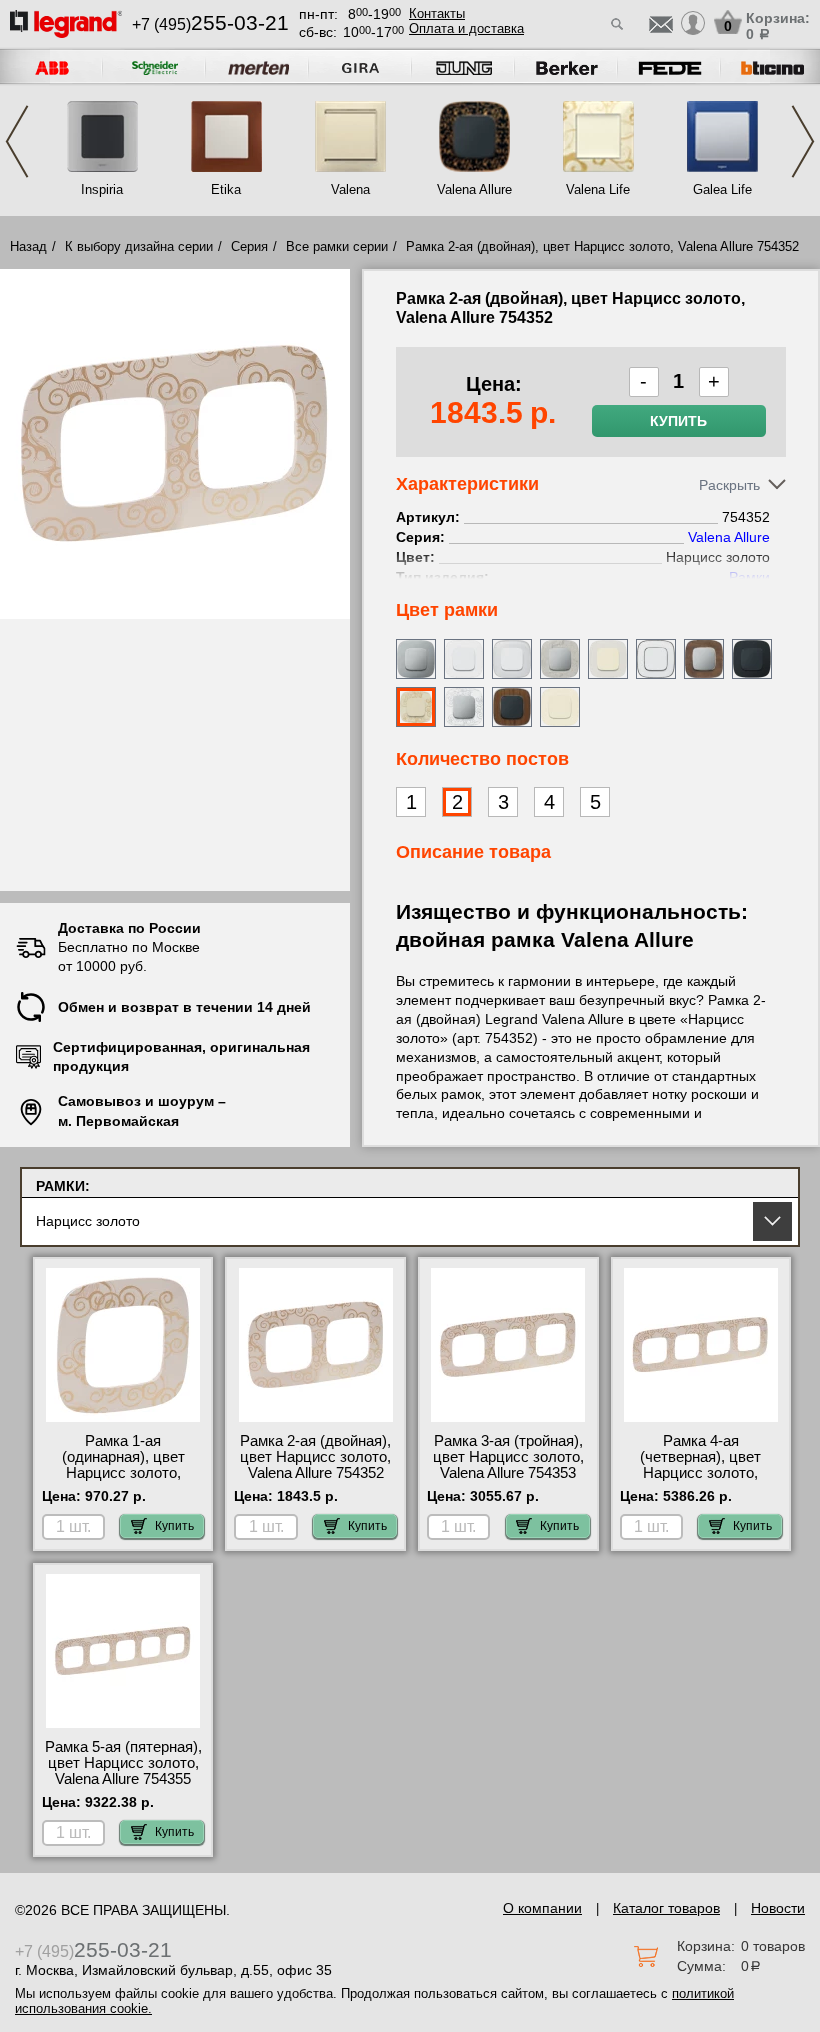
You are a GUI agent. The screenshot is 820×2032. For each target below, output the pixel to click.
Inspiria (102, 189)
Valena (350, 189)
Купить (678, 421)
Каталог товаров (666, 1908)
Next (803, 141)
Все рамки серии (337, 246)
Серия (249, 246)
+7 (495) (210, 24)
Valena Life (598, 189)
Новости (778, 1908)
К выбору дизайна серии (139, 246)
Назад (28, 246)
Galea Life (722, 189)
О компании (542, 1908)
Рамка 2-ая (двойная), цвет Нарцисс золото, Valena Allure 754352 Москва (315, 1465)
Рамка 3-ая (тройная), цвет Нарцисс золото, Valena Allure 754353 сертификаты (508, 1465)
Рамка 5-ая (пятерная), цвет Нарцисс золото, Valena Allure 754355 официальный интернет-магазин (123, 1779)
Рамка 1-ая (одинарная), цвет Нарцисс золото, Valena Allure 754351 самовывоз (123, 1473)
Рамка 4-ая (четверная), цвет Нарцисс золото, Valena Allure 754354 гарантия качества (701, 1473)
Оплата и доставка (466, 28)
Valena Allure (474, 189)
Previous (17, 141)
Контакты (437, 13)
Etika (226, 189)
